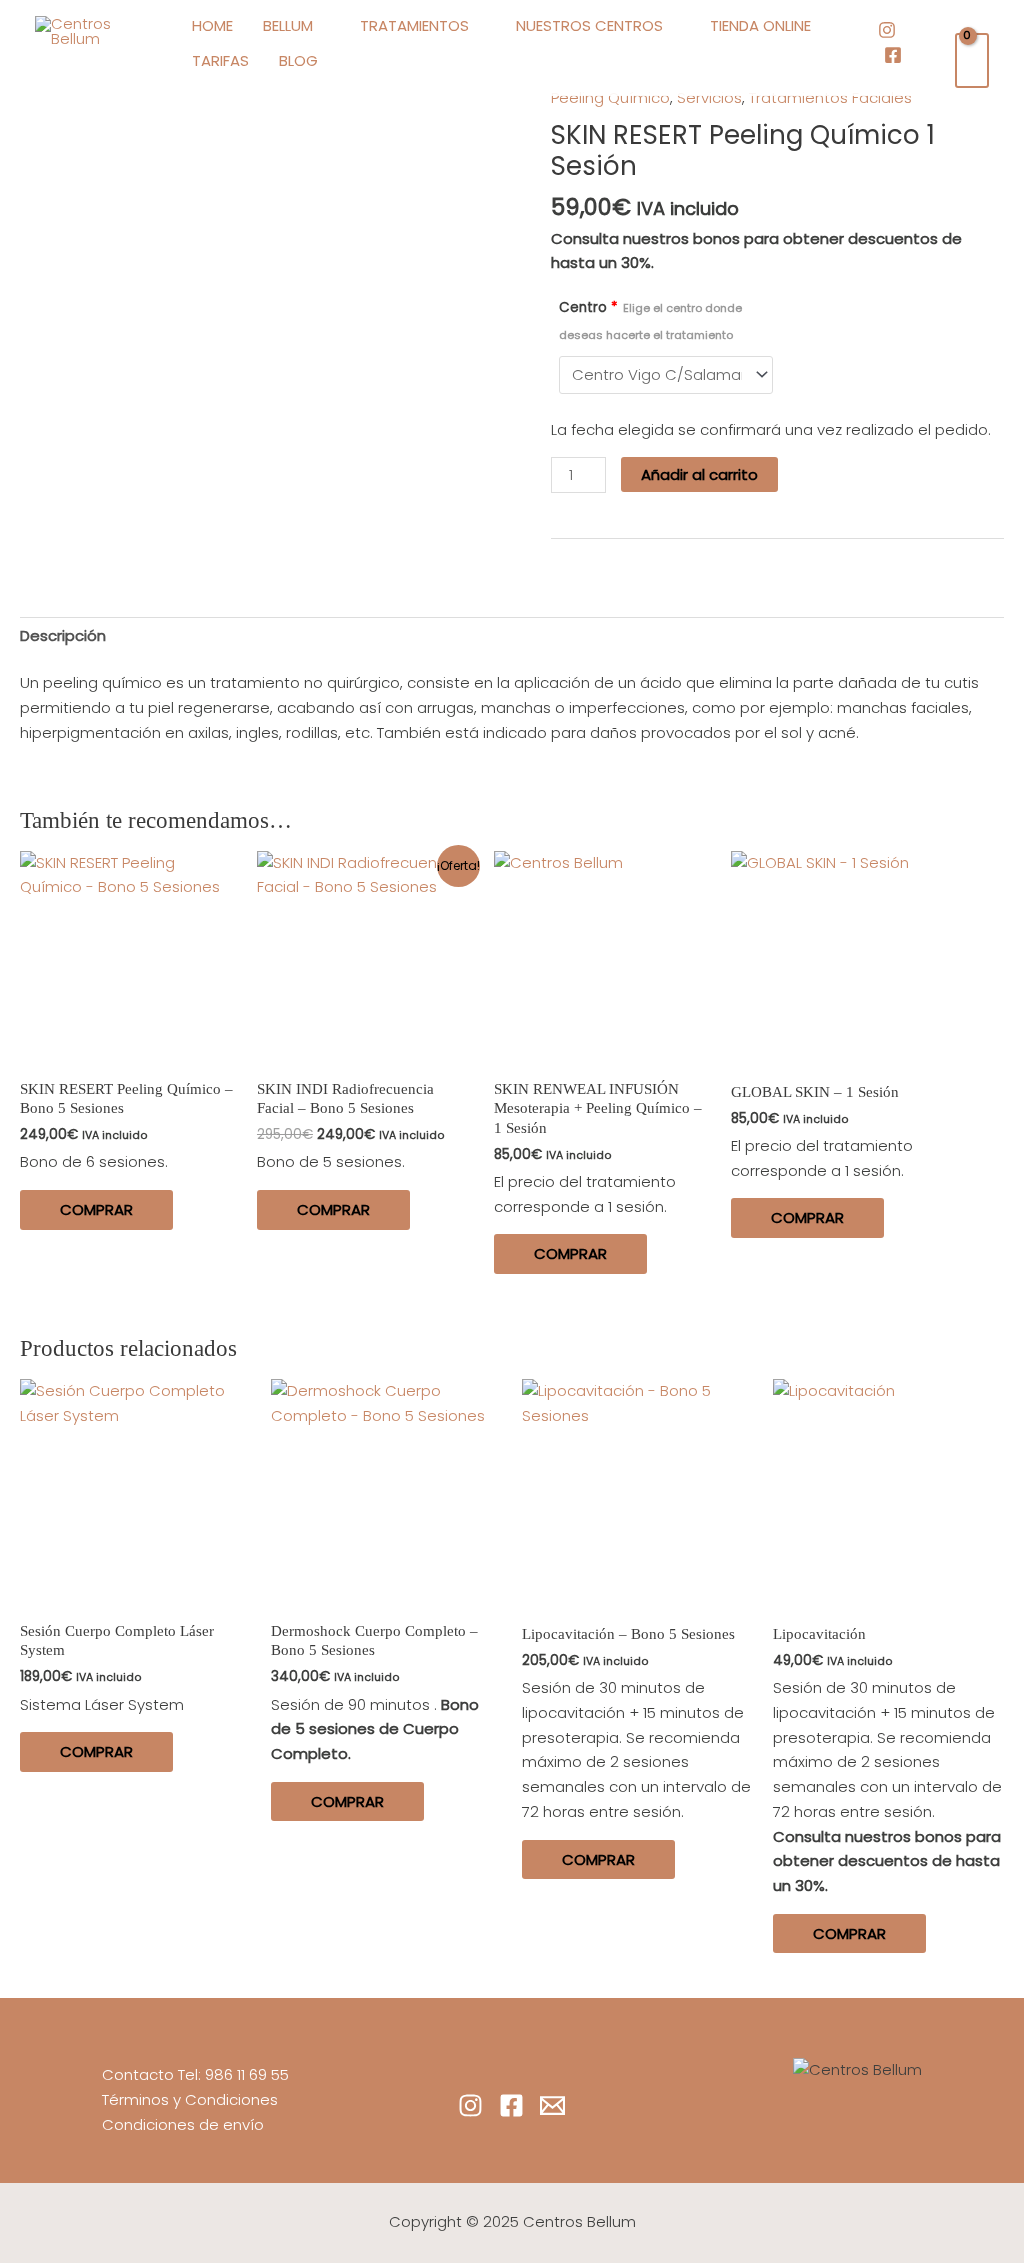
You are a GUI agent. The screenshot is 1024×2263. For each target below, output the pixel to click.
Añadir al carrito (699, 474)
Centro (650, 320)
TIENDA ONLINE (760, 25)
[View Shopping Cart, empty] (972, 60)
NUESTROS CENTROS (589, 25)
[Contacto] (552, 2105)
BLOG (298, 60)
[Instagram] (887, 30)
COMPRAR (96, 1209)
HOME (212, 25)
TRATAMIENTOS (414, 25)
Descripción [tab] (63, 635)
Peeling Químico (610, 97)
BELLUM (288, 25)
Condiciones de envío (183, 2124)
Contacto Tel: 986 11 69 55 (195, 2074)
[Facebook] (893, 55)
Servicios (709, 97)
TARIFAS (220, 60)
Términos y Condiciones (190, 2099)
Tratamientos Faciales (830, 97)
